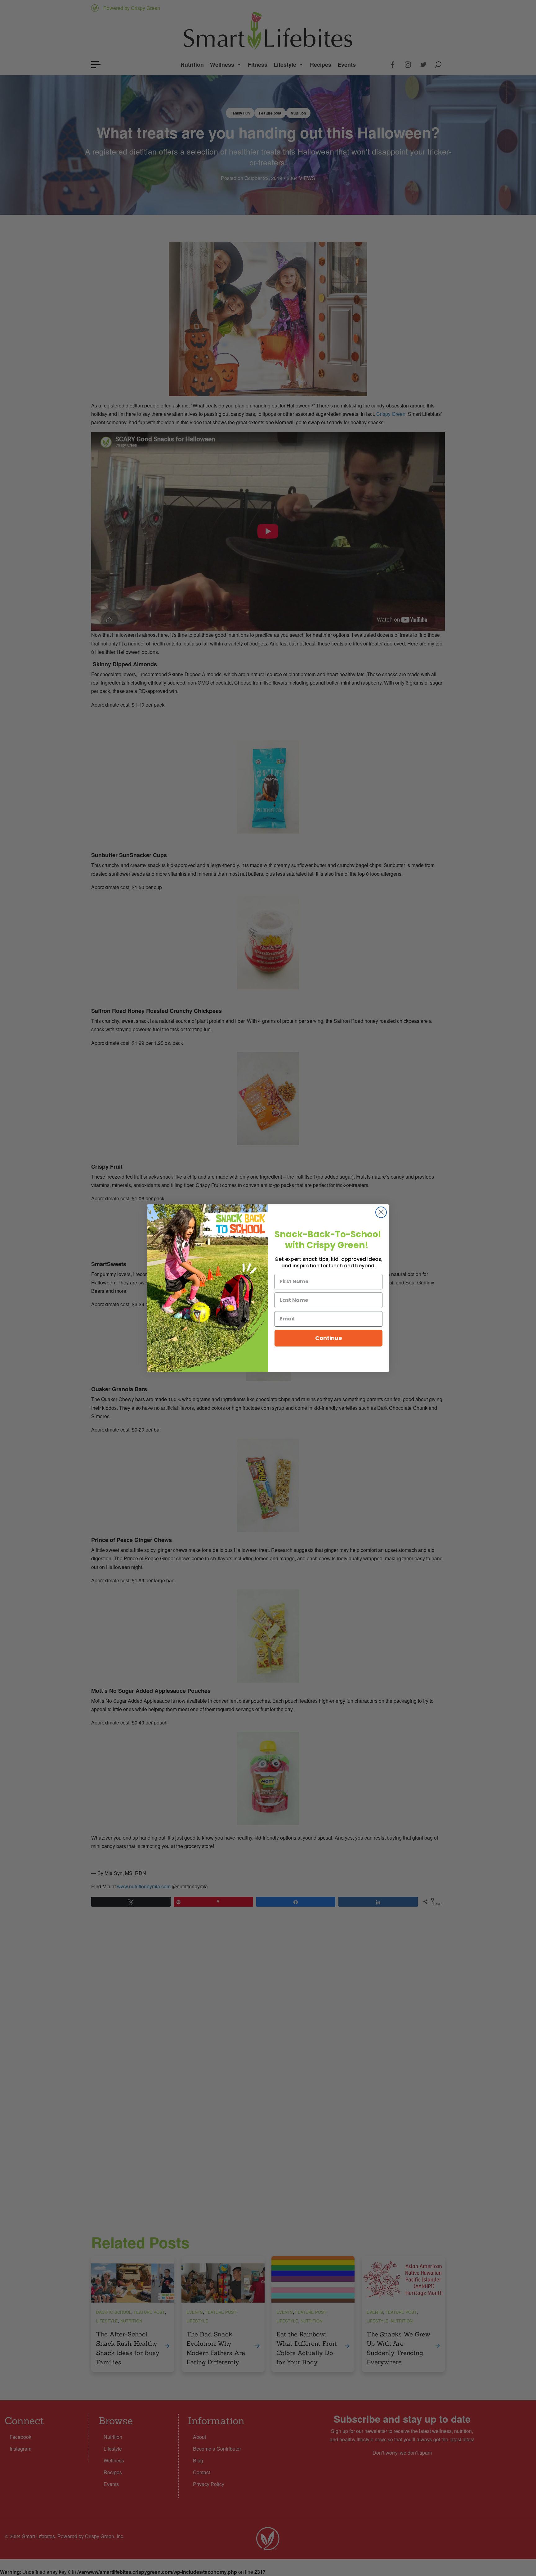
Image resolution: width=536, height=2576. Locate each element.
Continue (329, 1338)
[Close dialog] (381, 1212)
